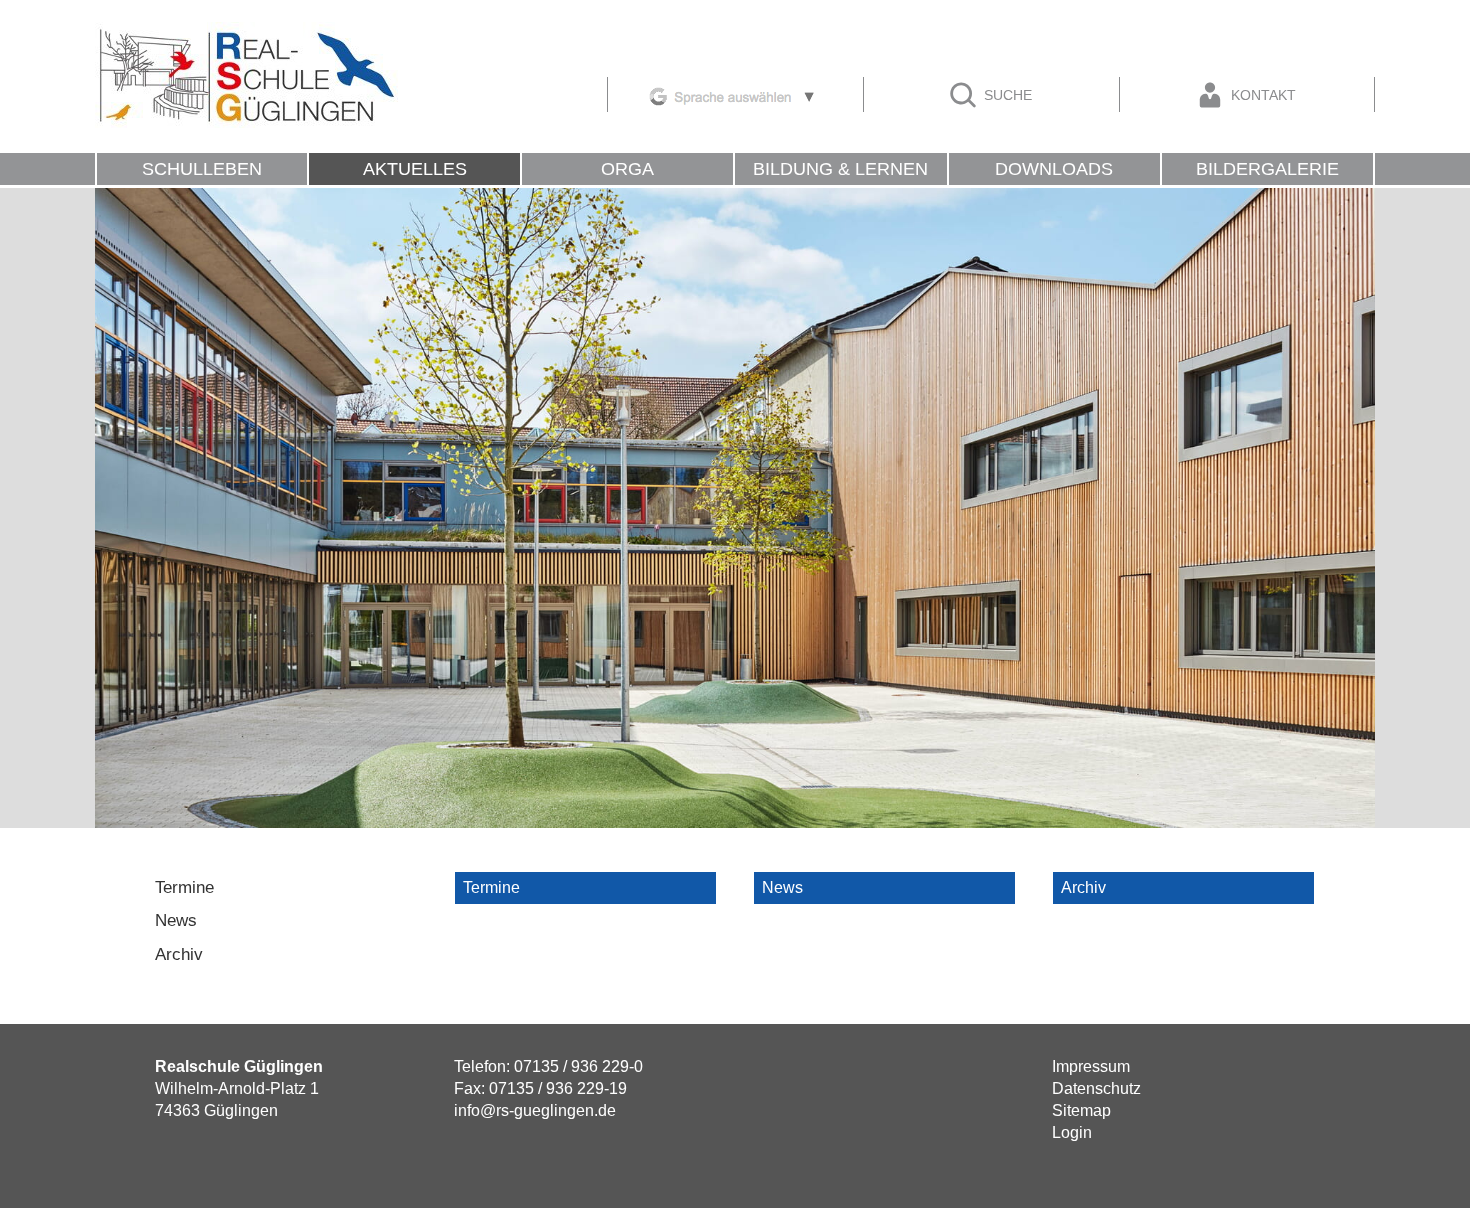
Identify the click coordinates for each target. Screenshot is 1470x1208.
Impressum (1091, 1066)
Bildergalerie (1267, 169)
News (176, 920)
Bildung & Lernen (840, 169)
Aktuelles (415, 169)
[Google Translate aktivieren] (733, 93)
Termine (184, 887)
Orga (627, 169)
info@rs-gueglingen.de (535, 1110)
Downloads (1054, 169)
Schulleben (202, 169)
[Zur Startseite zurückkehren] (246, 32)
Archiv (179, 954)
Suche (1006, 95)
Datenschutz (1096, 1088)
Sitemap (1081, 1110)
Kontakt (1261, 95)
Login (1072, 1132)
